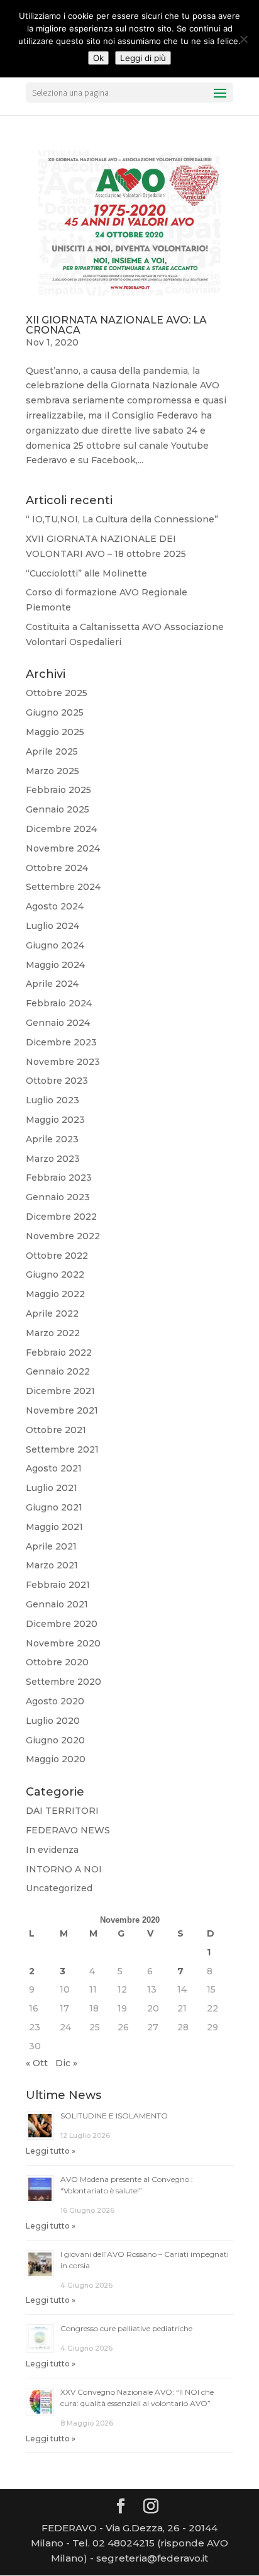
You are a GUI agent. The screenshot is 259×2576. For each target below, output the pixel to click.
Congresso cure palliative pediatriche (126, 2328)
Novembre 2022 (63, 1236)
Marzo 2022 (53, 1333)
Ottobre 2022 (57, 1256)
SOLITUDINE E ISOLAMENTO (114, 2116)
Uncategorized (59, 1888)
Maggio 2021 (54, 1527)
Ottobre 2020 (57, 1662)
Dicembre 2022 (61, 1217)
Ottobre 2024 (57, 868)
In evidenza (52, 1850)
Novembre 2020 (63, 1643)
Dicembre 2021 (60, 1391)
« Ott (37, 2063)
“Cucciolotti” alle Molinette (86, 573)
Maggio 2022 (55, 1294)
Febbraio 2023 (59, 1178)
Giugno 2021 (54, 1507)
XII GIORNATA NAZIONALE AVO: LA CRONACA (116, 325)
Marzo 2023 (53, 1159)
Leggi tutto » (51, 2151)
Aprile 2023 (52, 1139)
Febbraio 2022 (59, 1353)
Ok (98, 58)
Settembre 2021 (62, 1449)
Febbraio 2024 (59, 1003)
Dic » (66, 2063)
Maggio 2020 (56, 1759)
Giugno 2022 (55, 1274)
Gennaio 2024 (58, 1023)
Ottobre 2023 (57, 1081)
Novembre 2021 (62, 1410)
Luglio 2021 (52, 1488)
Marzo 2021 (52, 1565)
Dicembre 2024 (61, 829)
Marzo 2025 (52, 771)
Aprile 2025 (52, 751)
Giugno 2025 (55, 712)
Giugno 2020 (55, 1740)
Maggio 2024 (55, 965)
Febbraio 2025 (58, 790)
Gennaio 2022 (58, 1371)
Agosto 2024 (55, 906)
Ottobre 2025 (57, 693)
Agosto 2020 (55, 1701)
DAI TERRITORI (62, 1811)
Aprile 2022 (52, 1313)
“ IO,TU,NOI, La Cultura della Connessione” (122, 519)
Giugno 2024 (55, 945)
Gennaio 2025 (58, 809)
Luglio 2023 (52, 1100)
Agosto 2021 (54, 1468)
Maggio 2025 (55, 732)
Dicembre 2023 (61, 1042)
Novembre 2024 (63, 848)
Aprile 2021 (51, 1546)
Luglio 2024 (52, 926)
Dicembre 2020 (62, 1624)
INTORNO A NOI (64, 1869)
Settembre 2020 (63, 1682)
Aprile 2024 (52, 984)
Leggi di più (143, 58)
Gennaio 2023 (58, 1197)
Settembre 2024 (63, 887)
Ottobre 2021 (56, 1430)
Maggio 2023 (55, 1120)
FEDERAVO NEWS (68, 1830)
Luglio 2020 (53, 1721)
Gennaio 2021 (57, 1604)
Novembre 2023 (63, 1062)
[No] (243, 39)
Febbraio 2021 (58, 1585)
